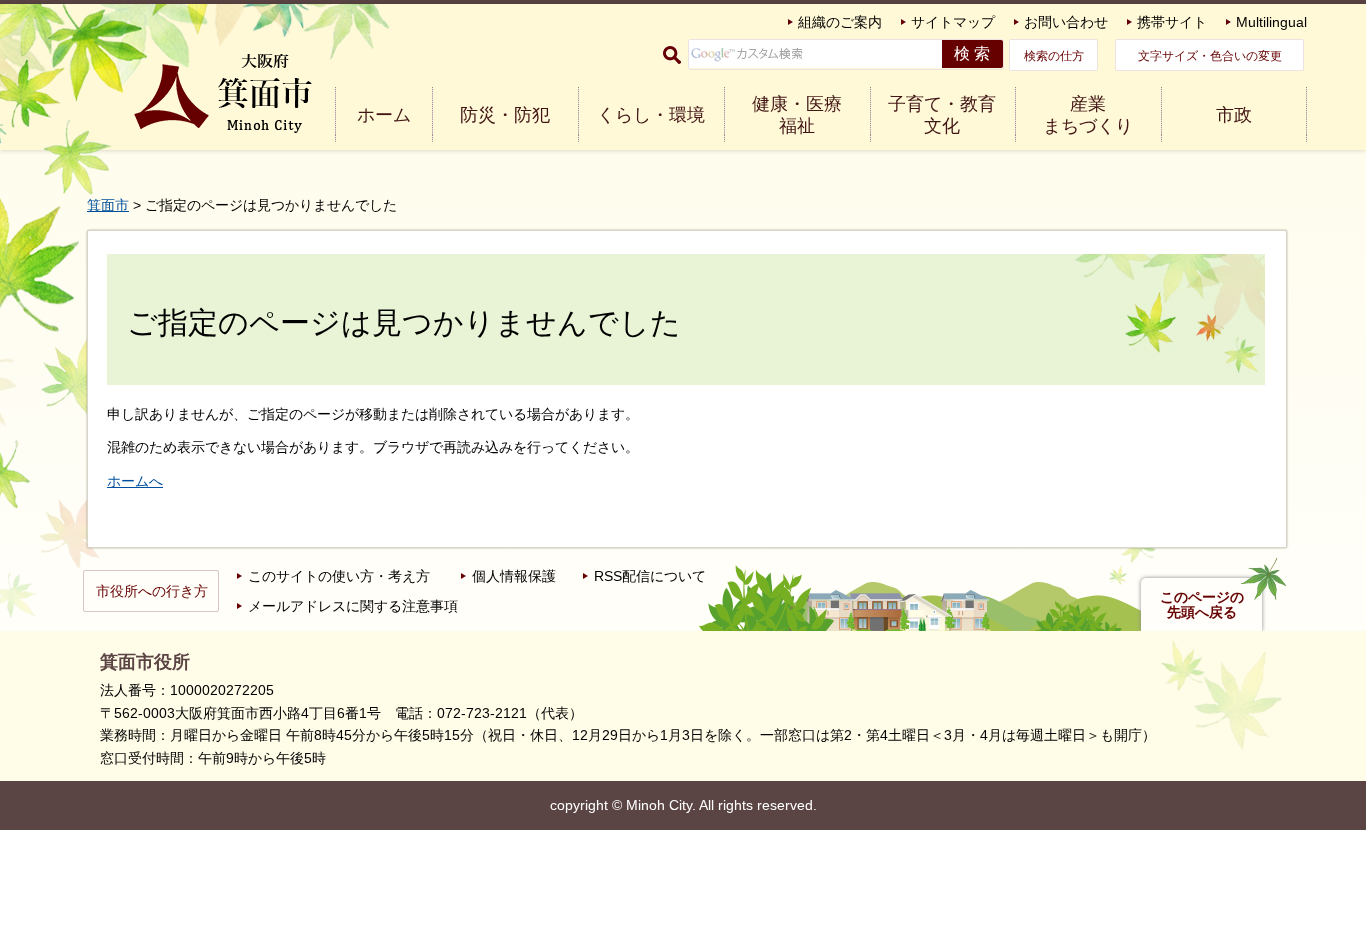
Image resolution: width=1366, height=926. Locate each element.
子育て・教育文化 (942, 115)
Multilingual (1271, 22)
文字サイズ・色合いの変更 (1210, 56)
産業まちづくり (1088, 115)
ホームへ (135, 481)
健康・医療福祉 (797, 115)
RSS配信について (650, 576)
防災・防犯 (505, 115)
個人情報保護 (514, 576)
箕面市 (108, 205)
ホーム (384, 115)
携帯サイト (1172, 22)
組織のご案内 (840, 22)
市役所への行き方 (152, 591)
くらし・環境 (651, 115)
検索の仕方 (1054, 56)
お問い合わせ (1066, 22)
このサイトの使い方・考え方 (339, 576)
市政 (1234, 115)
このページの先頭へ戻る (1202, 605)
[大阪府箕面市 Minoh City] (223, 93)
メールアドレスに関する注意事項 (353, 606)
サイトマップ (953, 22)
